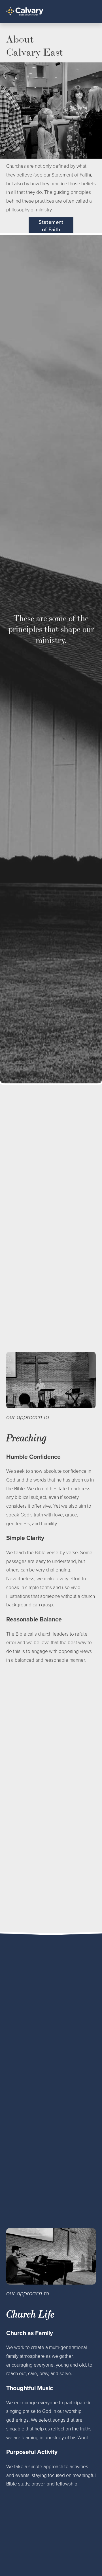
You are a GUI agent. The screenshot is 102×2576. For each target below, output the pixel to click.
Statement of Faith (51, 226)
